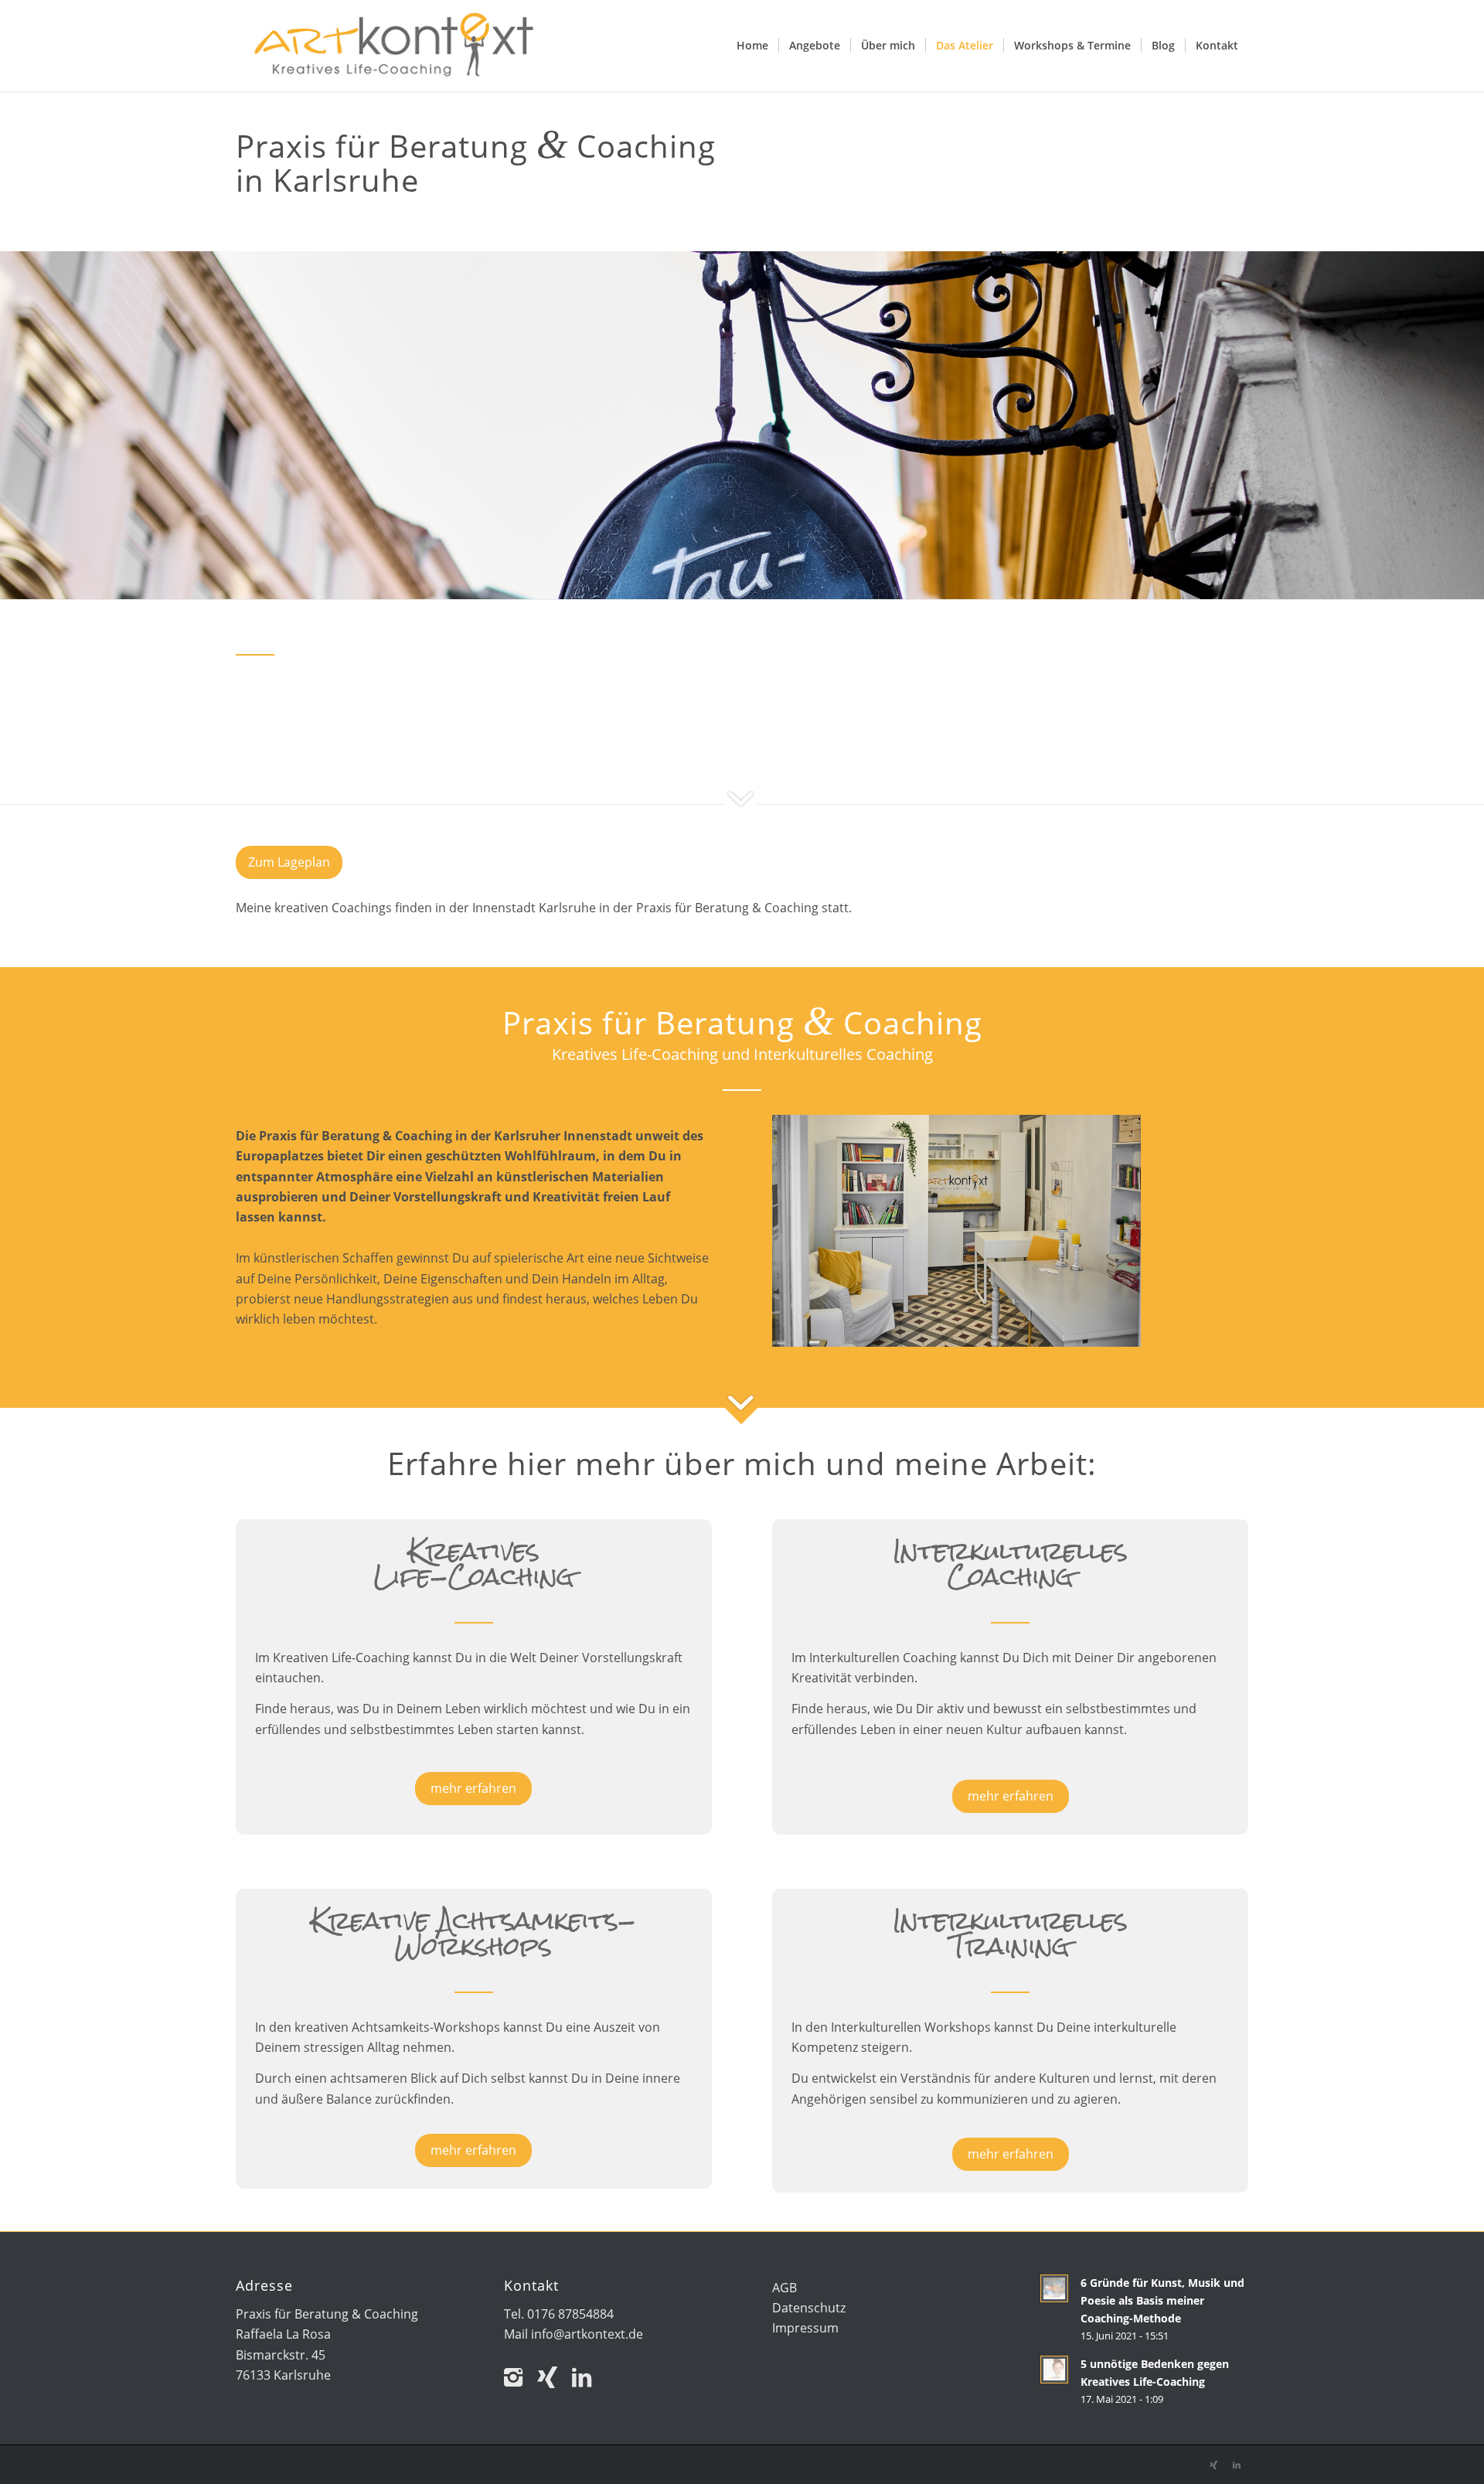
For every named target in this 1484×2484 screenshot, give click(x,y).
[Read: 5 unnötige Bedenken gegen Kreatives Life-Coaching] (1054, 2370)
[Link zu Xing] (519, 2377)
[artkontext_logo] (394, 46)
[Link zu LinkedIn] (587, 2377)
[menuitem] (752, 46)
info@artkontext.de (587, 2334)
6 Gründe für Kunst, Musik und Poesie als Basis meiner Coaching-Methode (1162, 2300)
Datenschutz (809, 2308)
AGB (785, 2288)
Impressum (805, 2328)
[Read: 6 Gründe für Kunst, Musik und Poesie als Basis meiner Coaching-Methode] (1054, 2288)
